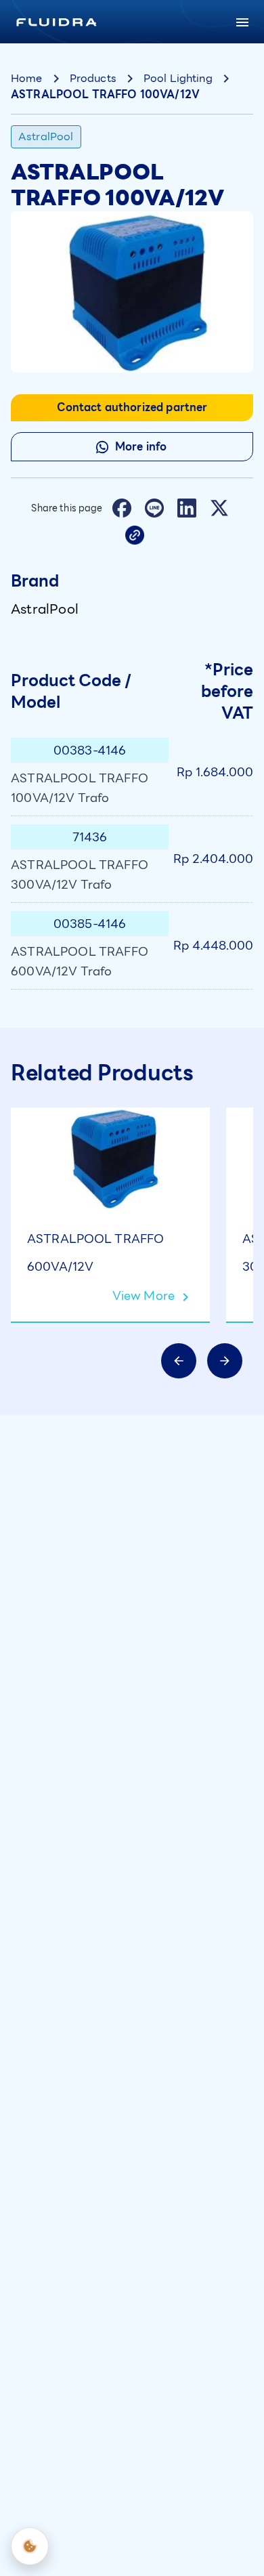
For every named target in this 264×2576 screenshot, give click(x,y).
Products (93, 78)
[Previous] (179, 1361)
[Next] (225, 1361)
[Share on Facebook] (122, 508)
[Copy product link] (135, 535)
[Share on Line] (154, 508)
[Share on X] (219, 508)
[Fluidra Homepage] (57, 22)
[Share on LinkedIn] (187, 508)
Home (27, 78)
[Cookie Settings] (30, 2546)
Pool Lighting (178, 78)
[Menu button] (242, 22)
